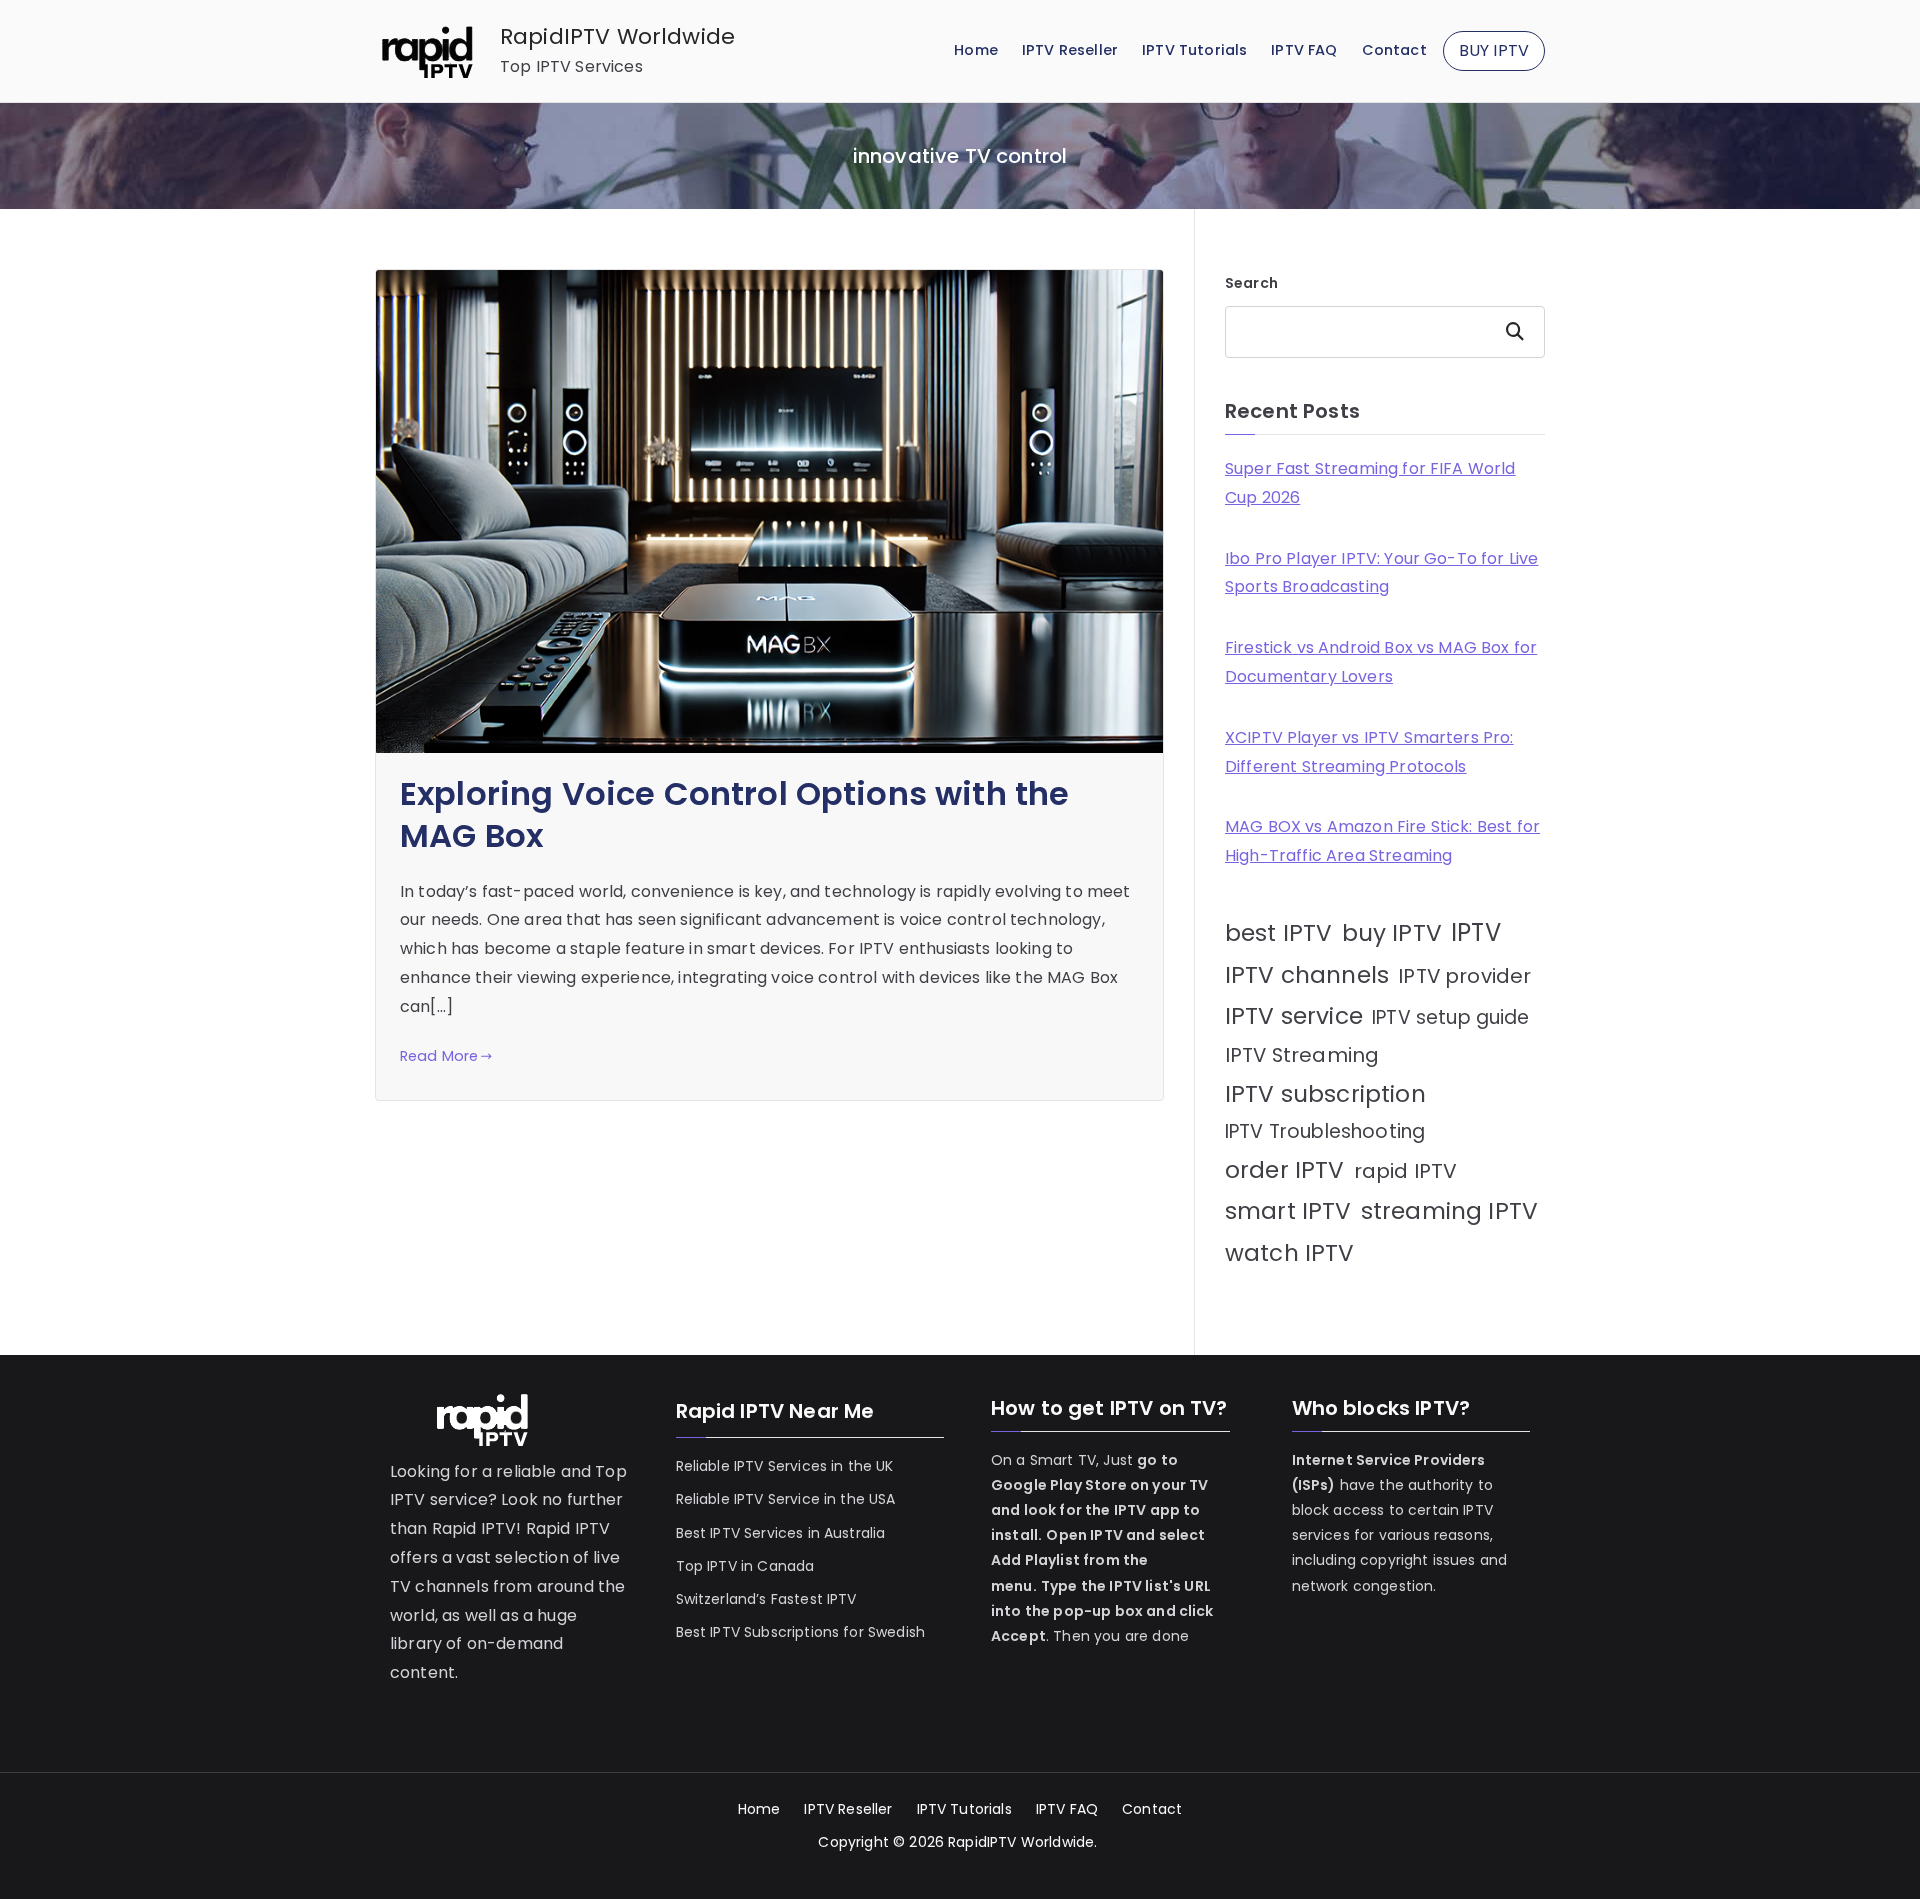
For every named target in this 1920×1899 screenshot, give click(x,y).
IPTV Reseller (1070, 50)
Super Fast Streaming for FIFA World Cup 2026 (1370, 483)
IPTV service (1294, 1016)
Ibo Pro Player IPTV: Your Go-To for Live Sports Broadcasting (1381, 573)
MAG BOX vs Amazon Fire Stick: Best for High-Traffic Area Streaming (1382, 841)
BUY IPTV (1494, 50)
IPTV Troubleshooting (1325, 1131)
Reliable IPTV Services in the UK (785, 1466)
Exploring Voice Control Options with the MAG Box (734, 814)
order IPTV (1285, 1170)
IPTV (1476, 932)
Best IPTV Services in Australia (781, 1533)
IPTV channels (1307, 975)
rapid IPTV (1406, 1171)
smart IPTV (1288, 1211)
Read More (439, 1056)
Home (976, 50)
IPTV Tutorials (1194, 50)
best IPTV (1278, 933)
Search (1251, 283)
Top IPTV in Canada (745, 1566)
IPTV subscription (1325, 1094)
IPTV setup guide (1451, 1017)
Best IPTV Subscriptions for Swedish (801, 1632)
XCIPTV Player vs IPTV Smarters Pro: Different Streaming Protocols (1369, 752)
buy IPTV (1392, 933)
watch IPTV (1290, 1253)
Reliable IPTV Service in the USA (786, 1499)
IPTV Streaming (1302, 1055)
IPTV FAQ (1304, 50)
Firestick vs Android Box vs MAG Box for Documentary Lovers (1381, 662)
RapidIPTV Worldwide (617, 36)
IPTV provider (1464, 976)
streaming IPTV (1449, 1211)
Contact (1394, 50)
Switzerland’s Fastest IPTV (768, 1599)
